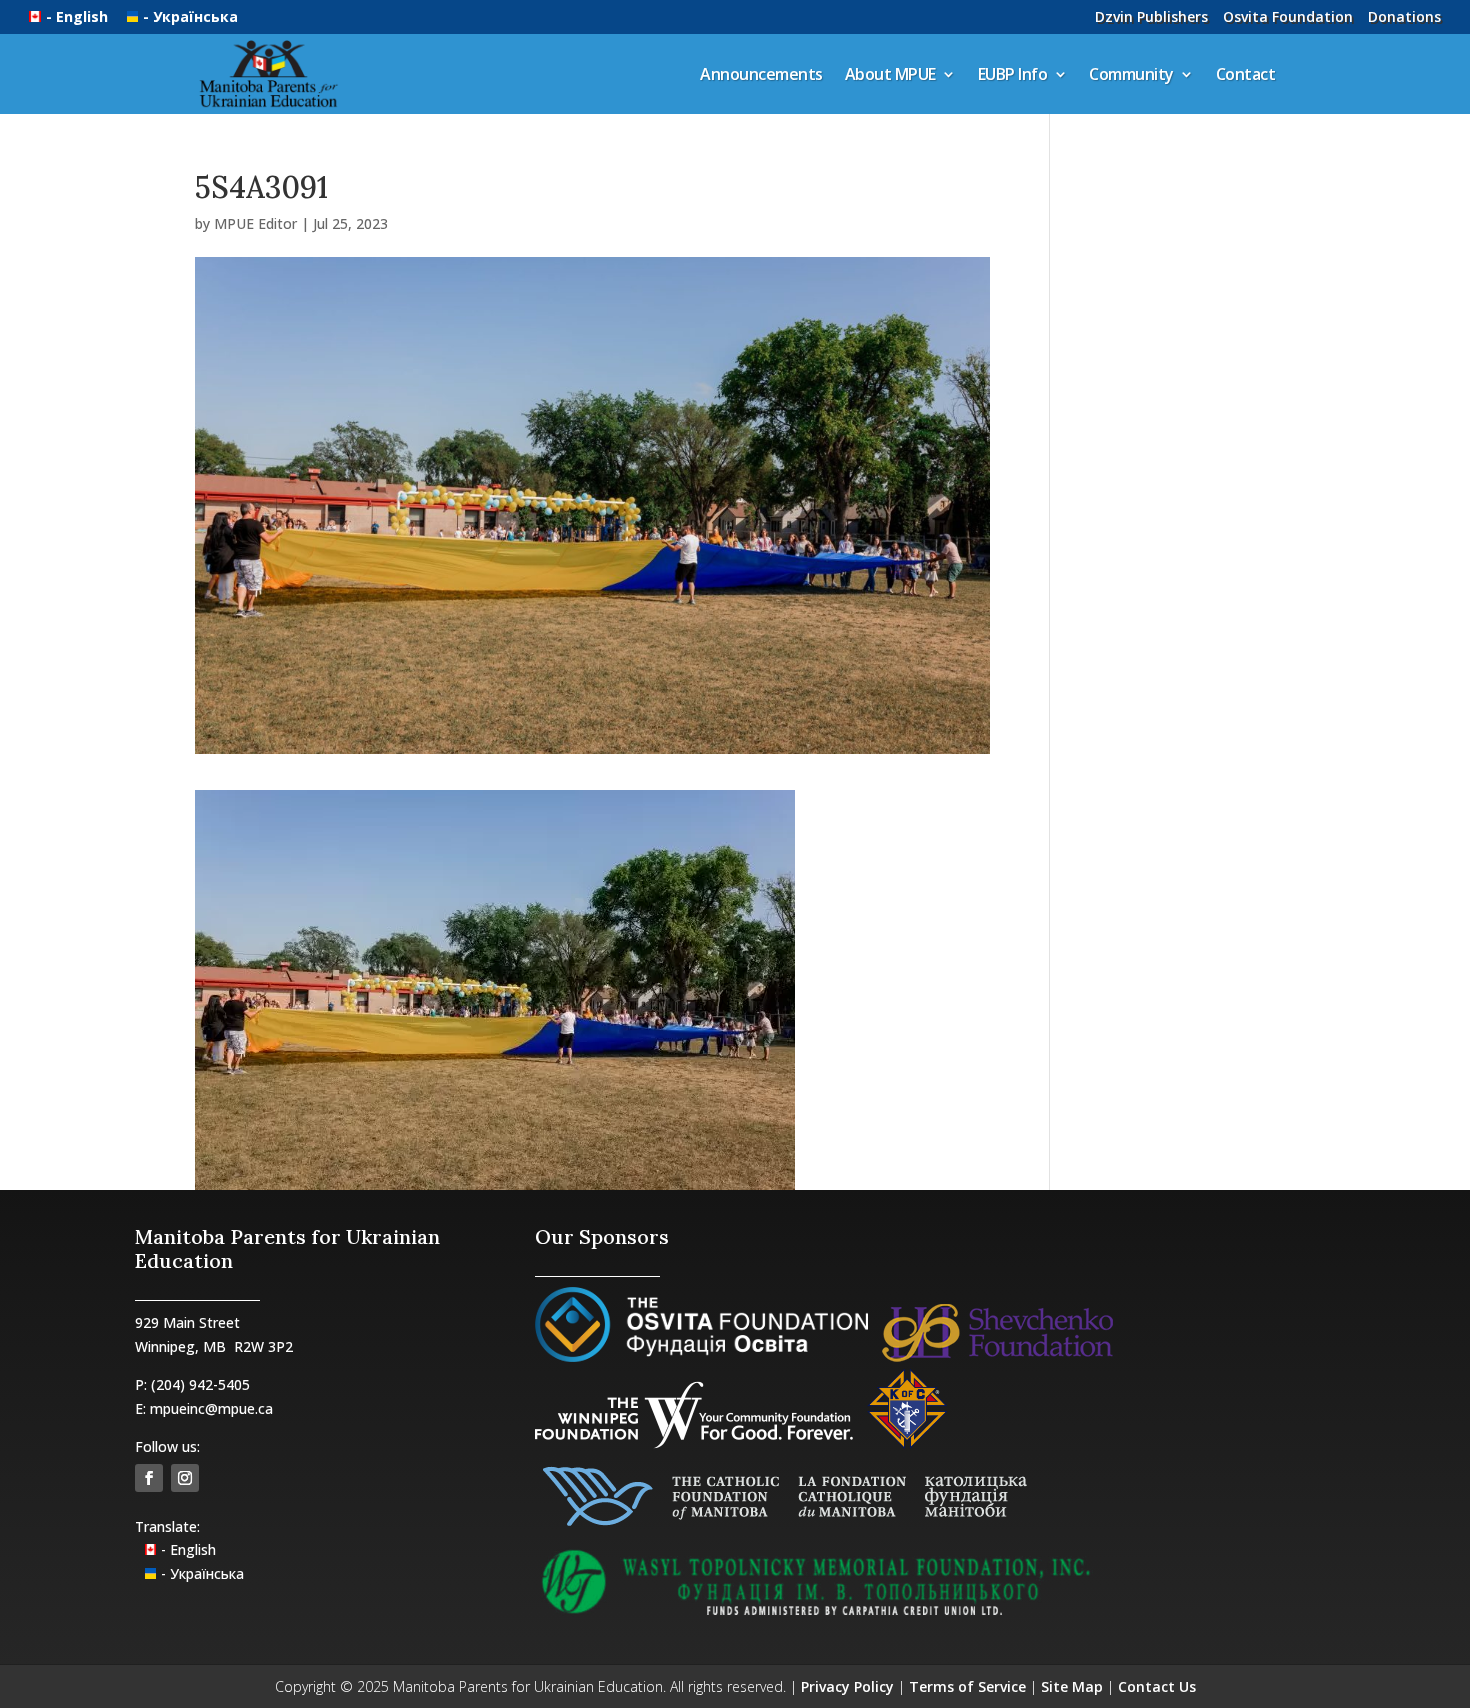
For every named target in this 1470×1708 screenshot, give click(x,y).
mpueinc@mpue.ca (211, 1408)
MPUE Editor (255, 223)
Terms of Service (967, 1686)
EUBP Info (1013, 74)
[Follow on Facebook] (149, 1478)
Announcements (761, 74)
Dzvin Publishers (1151, 16)
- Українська (190, 16)
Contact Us (1157, 1686)
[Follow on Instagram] (185, 1478)
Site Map (1072, 1686)
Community (1131, 74)
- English (79, 16)
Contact (1246, 74)
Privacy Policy (847, 1686)
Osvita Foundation (1288, 16)
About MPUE (890, 74)
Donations (1404, 16)
